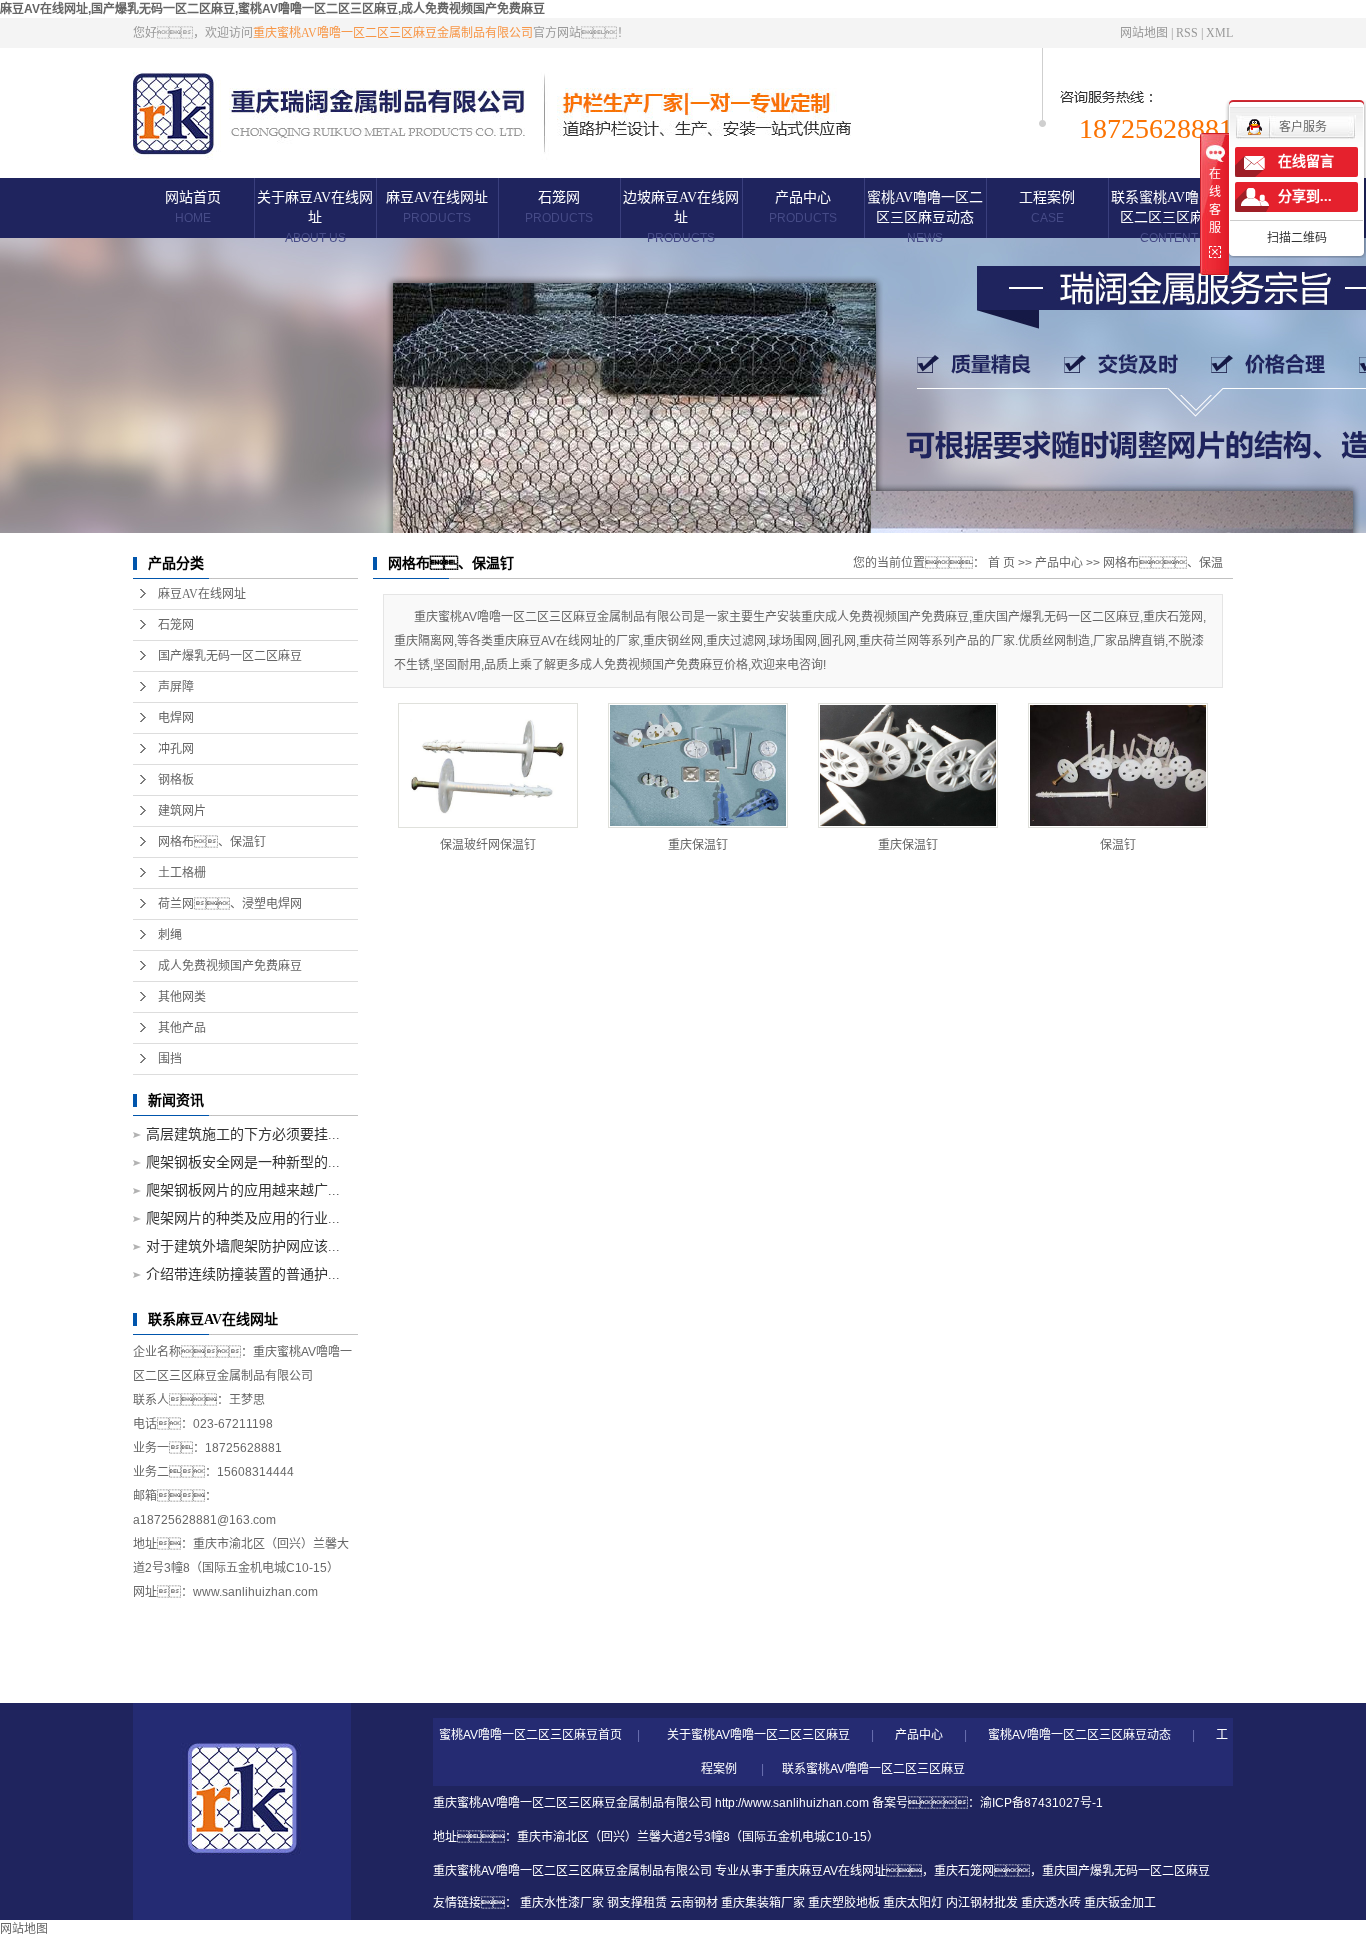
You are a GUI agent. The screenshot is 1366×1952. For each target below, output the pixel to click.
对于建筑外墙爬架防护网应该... (243, 1246)
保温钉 (1118, 845)
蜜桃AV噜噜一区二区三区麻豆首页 (530, 1735)
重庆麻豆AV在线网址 (830, 1871)
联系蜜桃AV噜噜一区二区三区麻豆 (1169, 217)
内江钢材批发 (982, 1903)
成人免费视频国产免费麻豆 (230, 966)
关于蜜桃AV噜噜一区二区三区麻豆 (758, 1735)
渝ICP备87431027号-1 (1041, 1803)
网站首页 (193, 207)
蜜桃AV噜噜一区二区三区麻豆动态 (925, 217)
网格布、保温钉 (212, 842)
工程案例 (1047, 207)
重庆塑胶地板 (844, 1903)
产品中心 (803, 207)
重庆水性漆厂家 (562, 1903)
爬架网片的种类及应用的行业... (243, 1218)
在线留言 (1306, 161)
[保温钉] (1118, 765)
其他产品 (182, 1028)
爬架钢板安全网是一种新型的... (243, 1162)
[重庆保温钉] (698, 765)
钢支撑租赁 (637, 1903)
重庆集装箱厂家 (763, 1903)
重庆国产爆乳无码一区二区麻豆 (1126, 1871)
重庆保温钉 (698, 845)
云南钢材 (694, 1903)
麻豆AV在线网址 (437, 207)
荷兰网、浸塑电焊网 (230, 904)
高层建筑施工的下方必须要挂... (243, 1134)
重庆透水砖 (1051, 1903)
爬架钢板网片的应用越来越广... (243, 1190)
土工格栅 (182, 873)
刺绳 (170, 935)
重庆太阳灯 (913, 1903)
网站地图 (1144, 33)
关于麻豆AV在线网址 (315, 217)
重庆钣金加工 (1120, 1903)
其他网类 (182, 997)
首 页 (1001, 563)
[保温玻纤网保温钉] (488, 765)
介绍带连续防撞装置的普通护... (243, 1274)
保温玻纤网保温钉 (488, 845)
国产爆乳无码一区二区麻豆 (230, 656)
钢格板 (176, 780)
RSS (1187, 33)
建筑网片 (182, 811)
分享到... (1305, 196)
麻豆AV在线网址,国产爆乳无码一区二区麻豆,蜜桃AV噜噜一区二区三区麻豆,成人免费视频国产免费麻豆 (272, 9)
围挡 (170, 1059)
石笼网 (559, 207)
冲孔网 (176, 749)
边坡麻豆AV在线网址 (681, 217)
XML (1219, 33)
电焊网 (176, 718)
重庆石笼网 (964, 1871)
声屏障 (176, 687)
